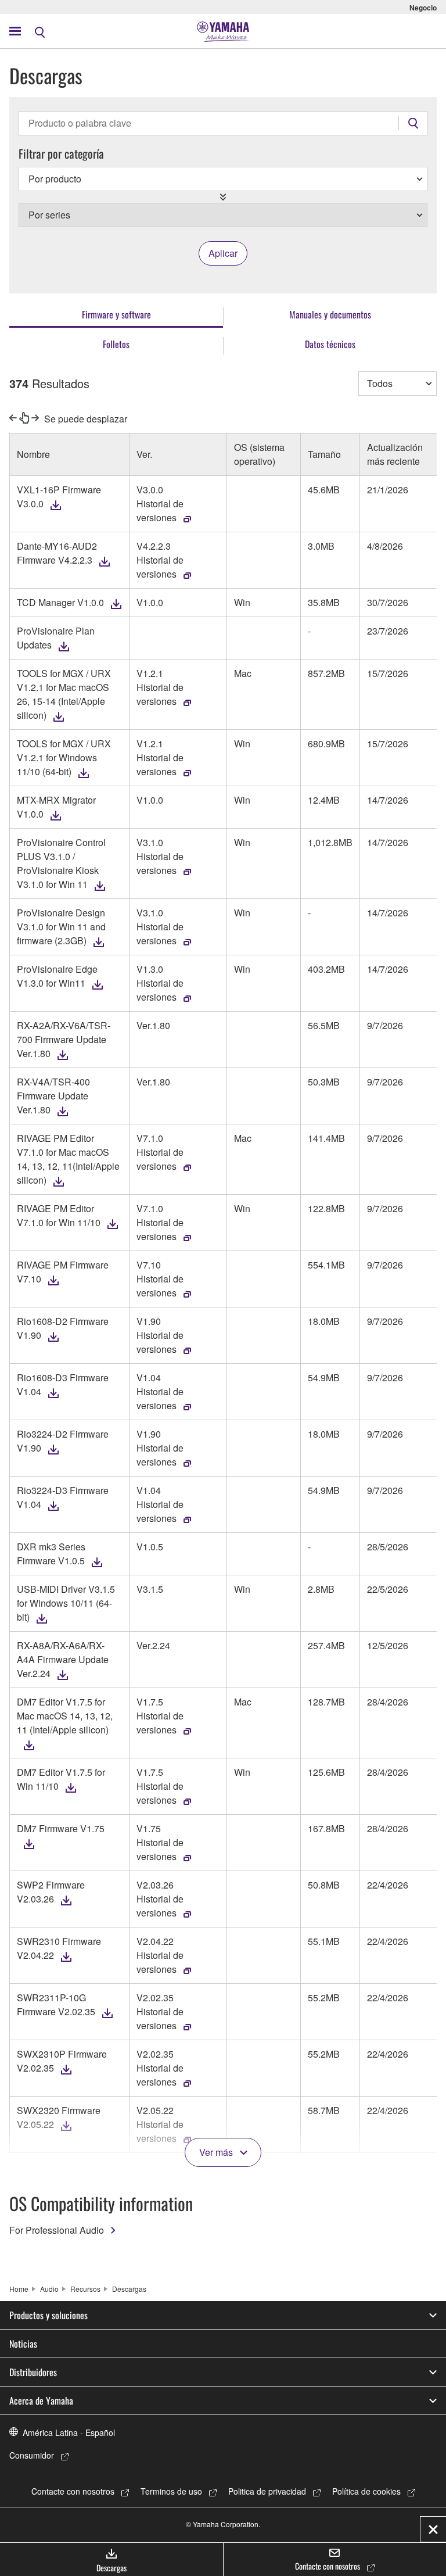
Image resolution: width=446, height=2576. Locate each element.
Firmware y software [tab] (116, 314)
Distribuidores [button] (33, 2372)
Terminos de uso (171, 2491)
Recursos (85, 2289)
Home (19, 2289)
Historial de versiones (160, 510)
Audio (49, 2289)
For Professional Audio (57, 2230)
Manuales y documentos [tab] (330, 314)
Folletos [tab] (116, 344)
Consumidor (32, 2455)
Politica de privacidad (267, 2491)
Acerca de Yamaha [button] (41, 2401)
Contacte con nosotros (73, 2491)
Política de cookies (366, 2491)
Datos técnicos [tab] (330, 344)
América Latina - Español (69, 2432)
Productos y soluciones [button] (48, 2315)
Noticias (23, 2344)
